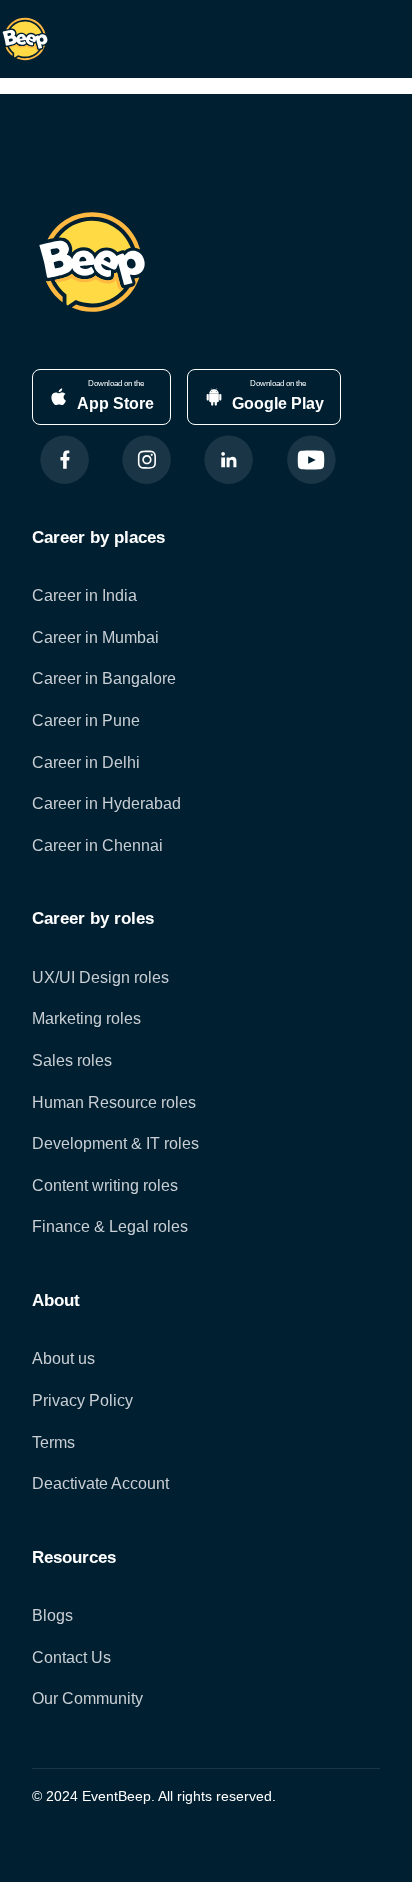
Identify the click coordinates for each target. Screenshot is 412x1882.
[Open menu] (392, 39)
